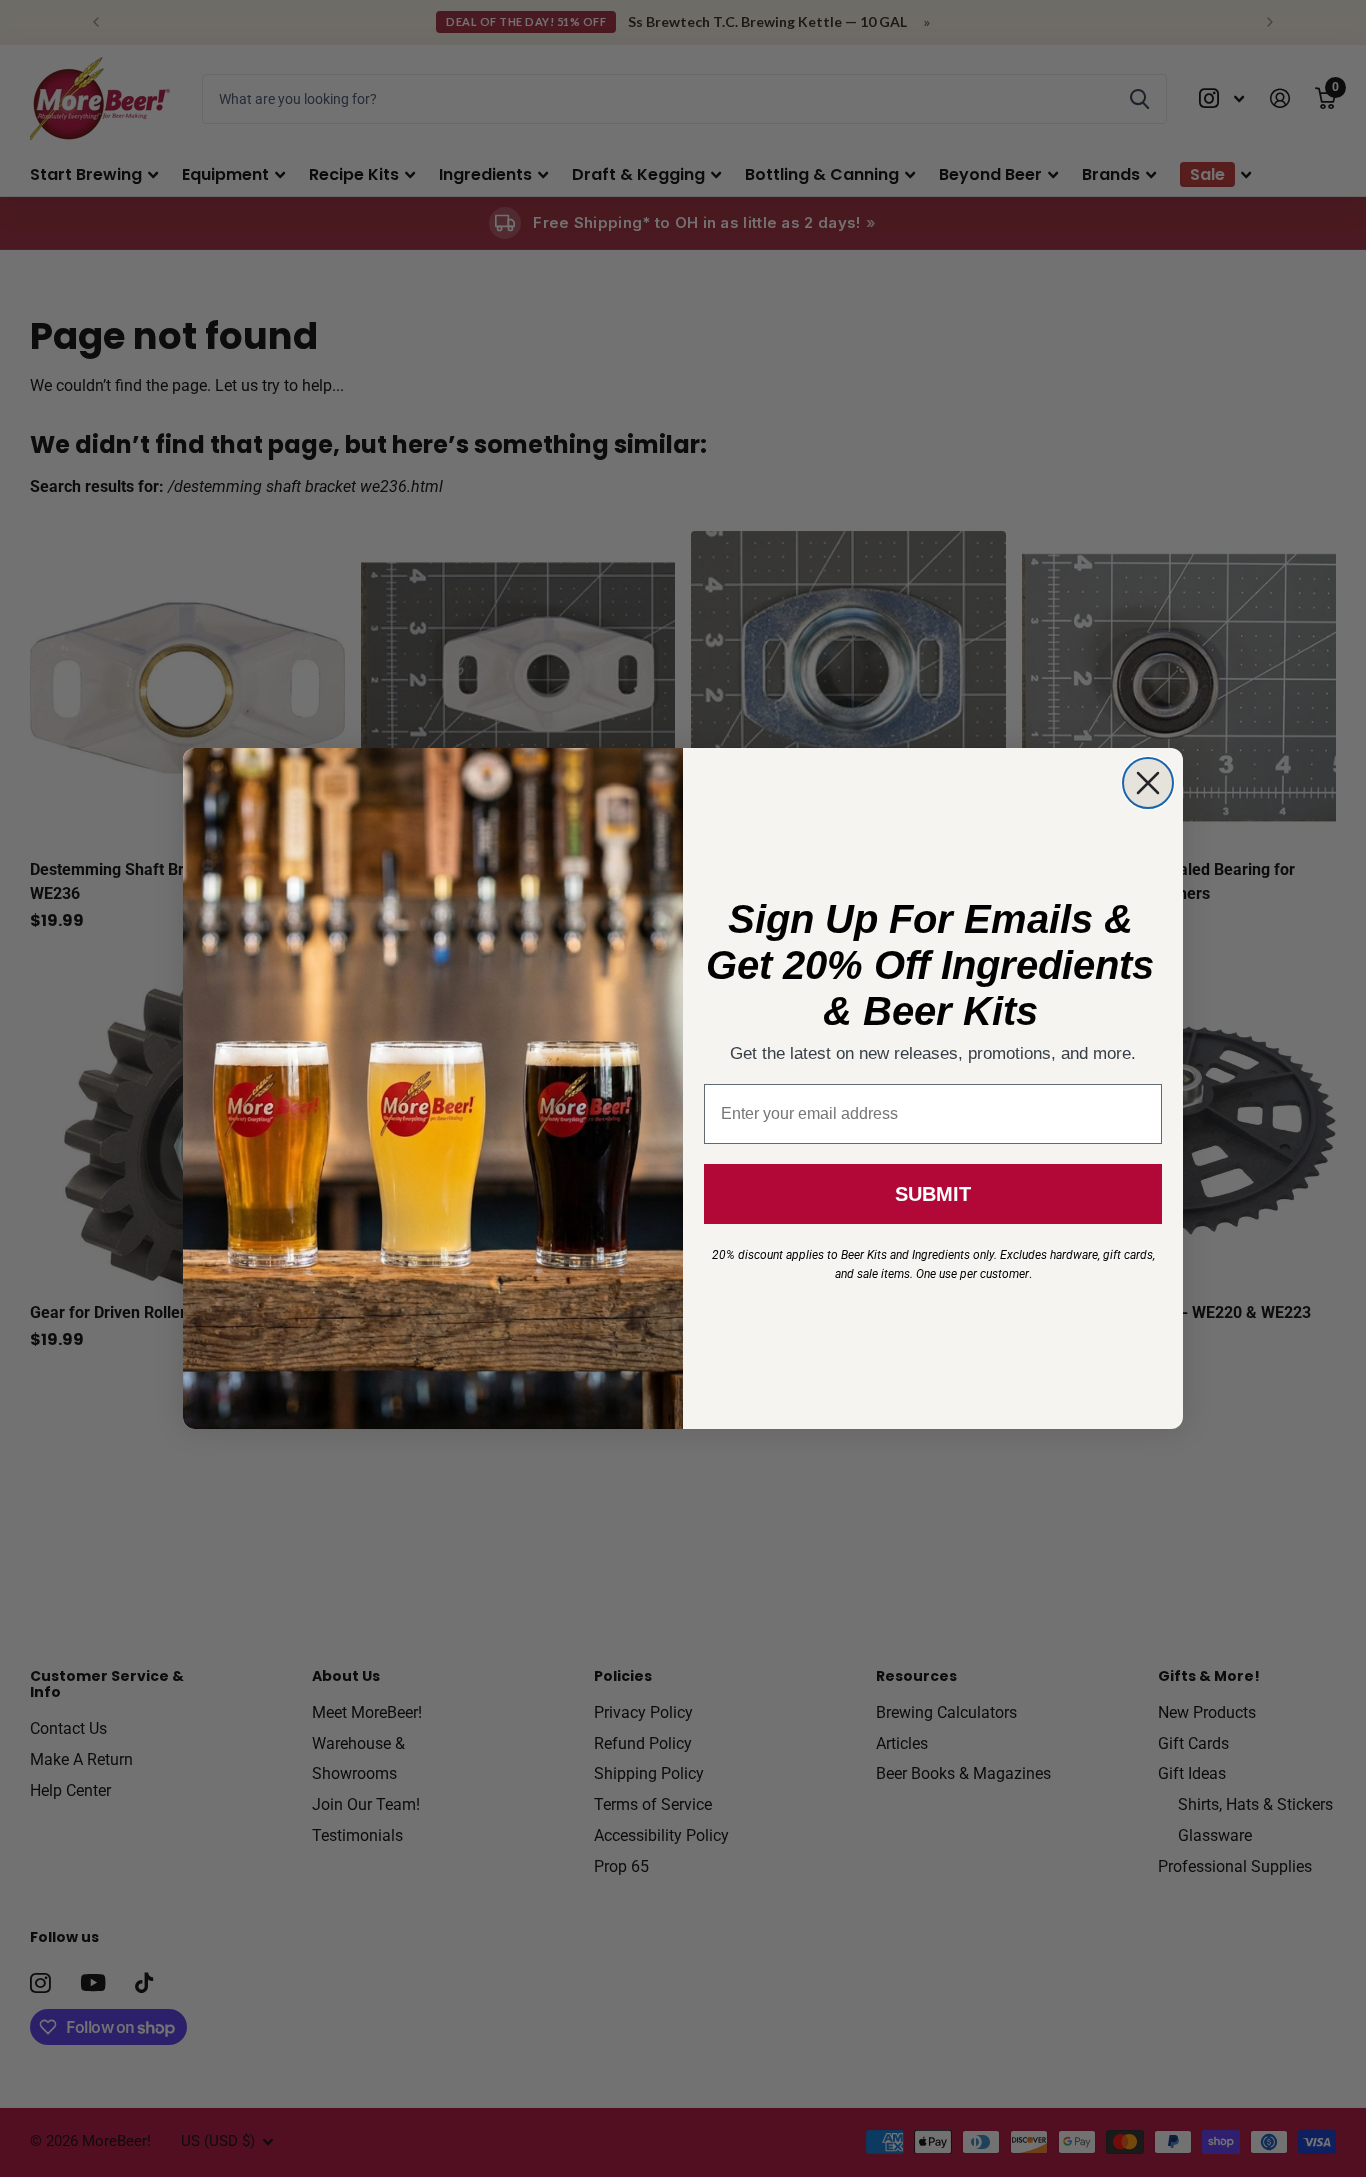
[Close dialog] (1148, 783)
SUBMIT (933, 1194)
